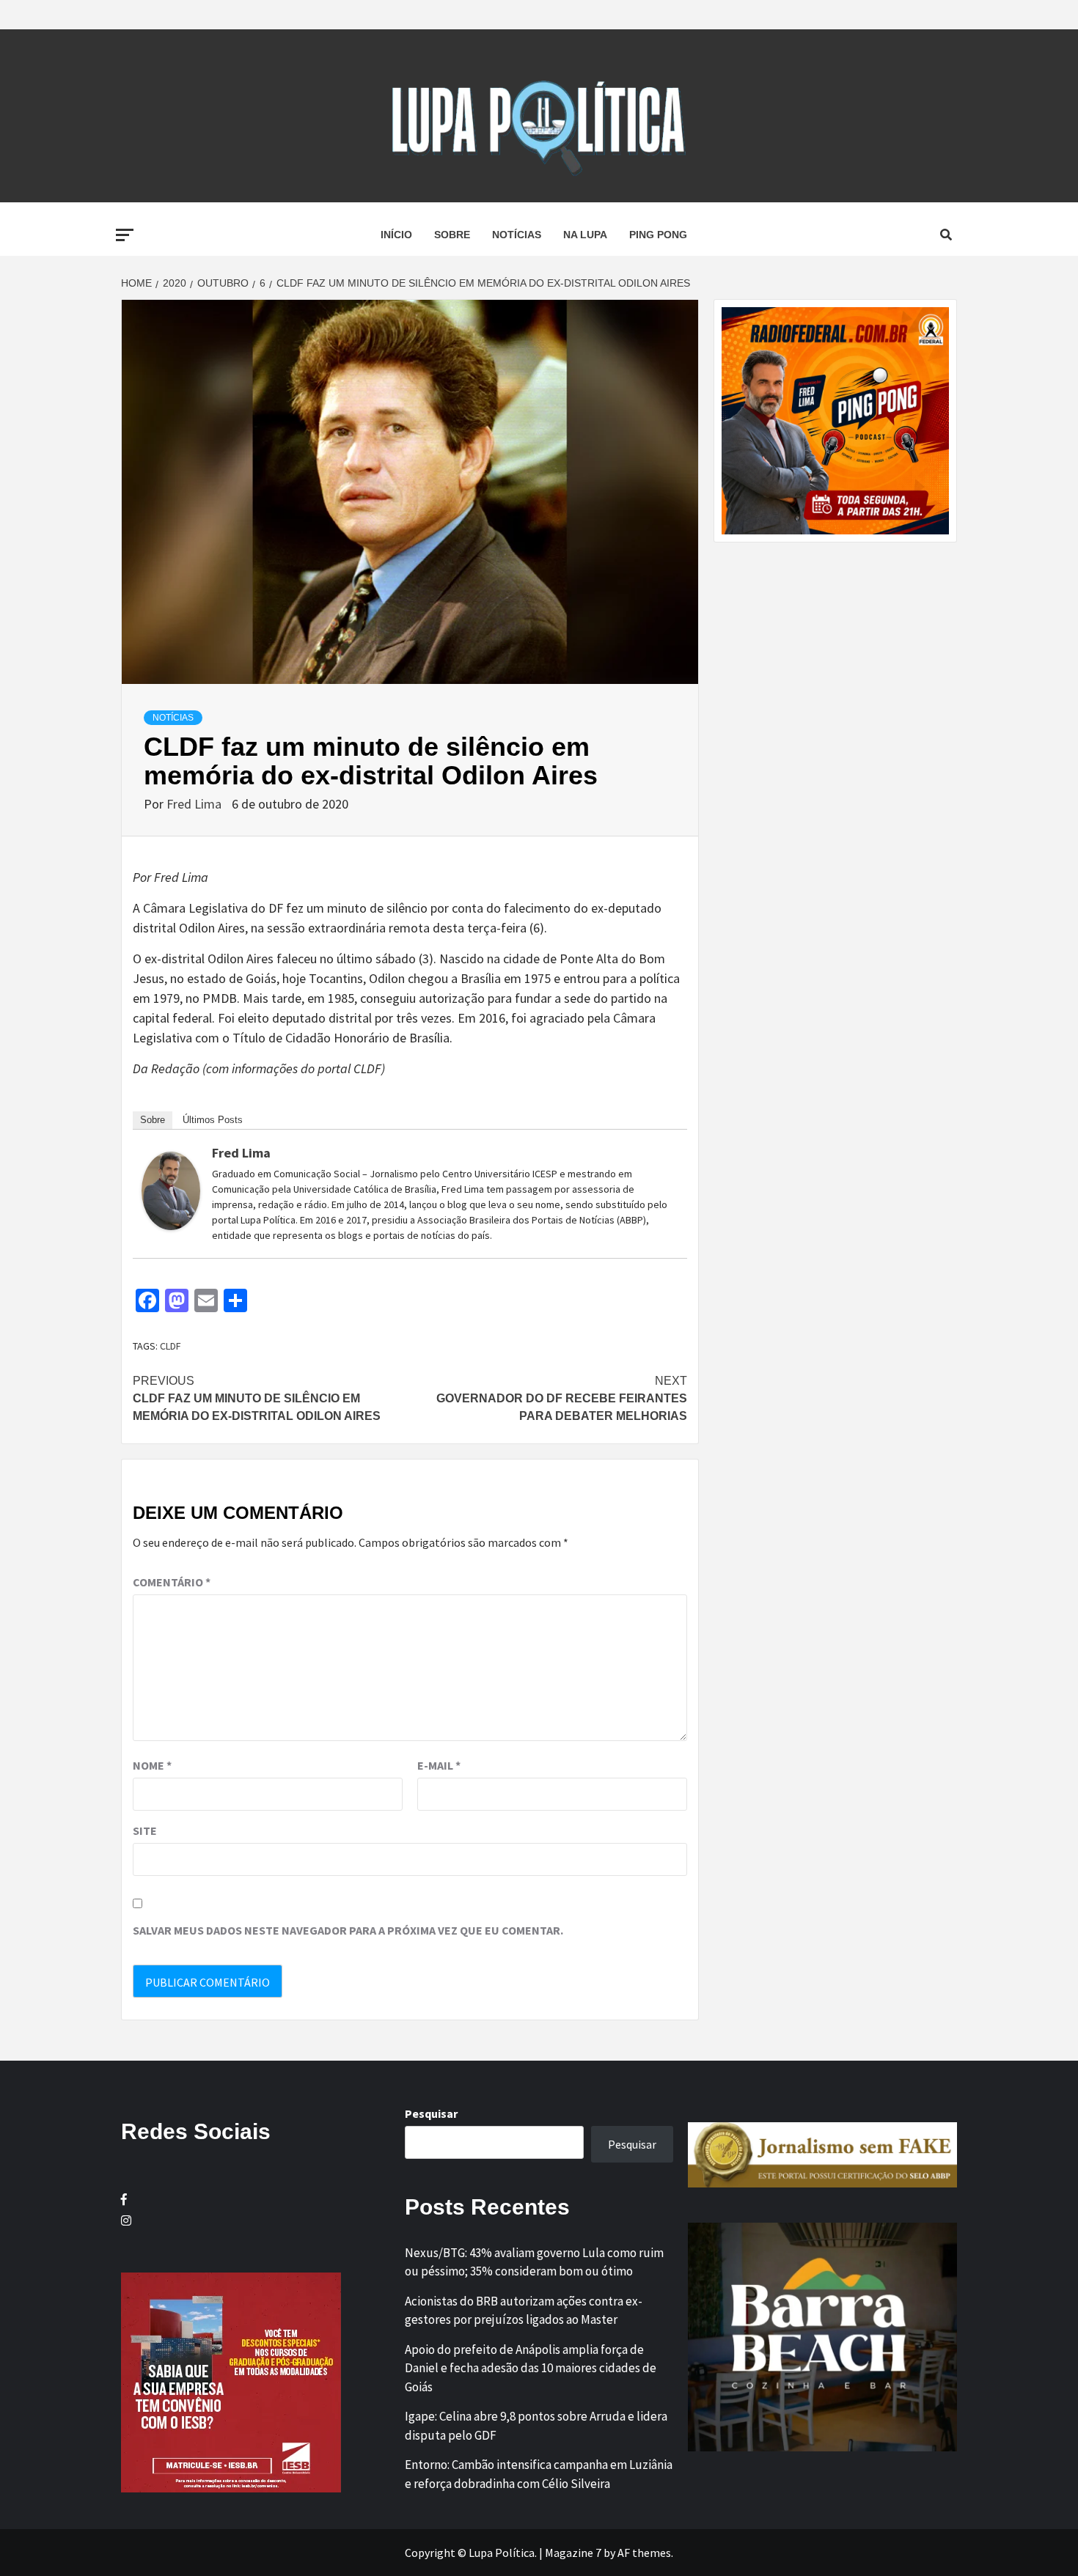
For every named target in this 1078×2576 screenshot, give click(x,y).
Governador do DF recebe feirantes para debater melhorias (562, 1398)
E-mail (439, 1765)
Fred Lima (195, 804)
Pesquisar (431, 2113)
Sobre (452, 235)
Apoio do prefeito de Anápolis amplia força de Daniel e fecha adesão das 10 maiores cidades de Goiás (531, 2368)
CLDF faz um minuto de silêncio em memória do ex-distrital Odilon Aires (257, 1398)
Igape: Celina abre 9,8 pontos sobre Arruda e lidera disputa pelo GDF (536, 2426)
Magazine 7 (573, 2553)
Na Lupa (585, 235)
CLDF (170, 1346)
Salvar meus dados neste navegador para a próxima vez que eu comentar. (348, 1930)
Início (396, 235)
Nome (152, 1765)
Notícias (517, 235)
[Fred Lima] (171, 1189)
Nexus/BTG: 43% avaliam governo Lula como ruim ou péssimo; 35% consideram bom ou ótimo (534, 2262)
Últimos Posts (213, 1120)
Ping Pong (658, 235)
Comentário (172, 1582)
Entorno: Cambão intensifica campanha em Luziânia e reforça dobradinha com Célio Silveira (539, 2474)
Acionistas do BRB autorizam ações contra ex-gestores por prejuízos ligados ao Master (524, 2311)
